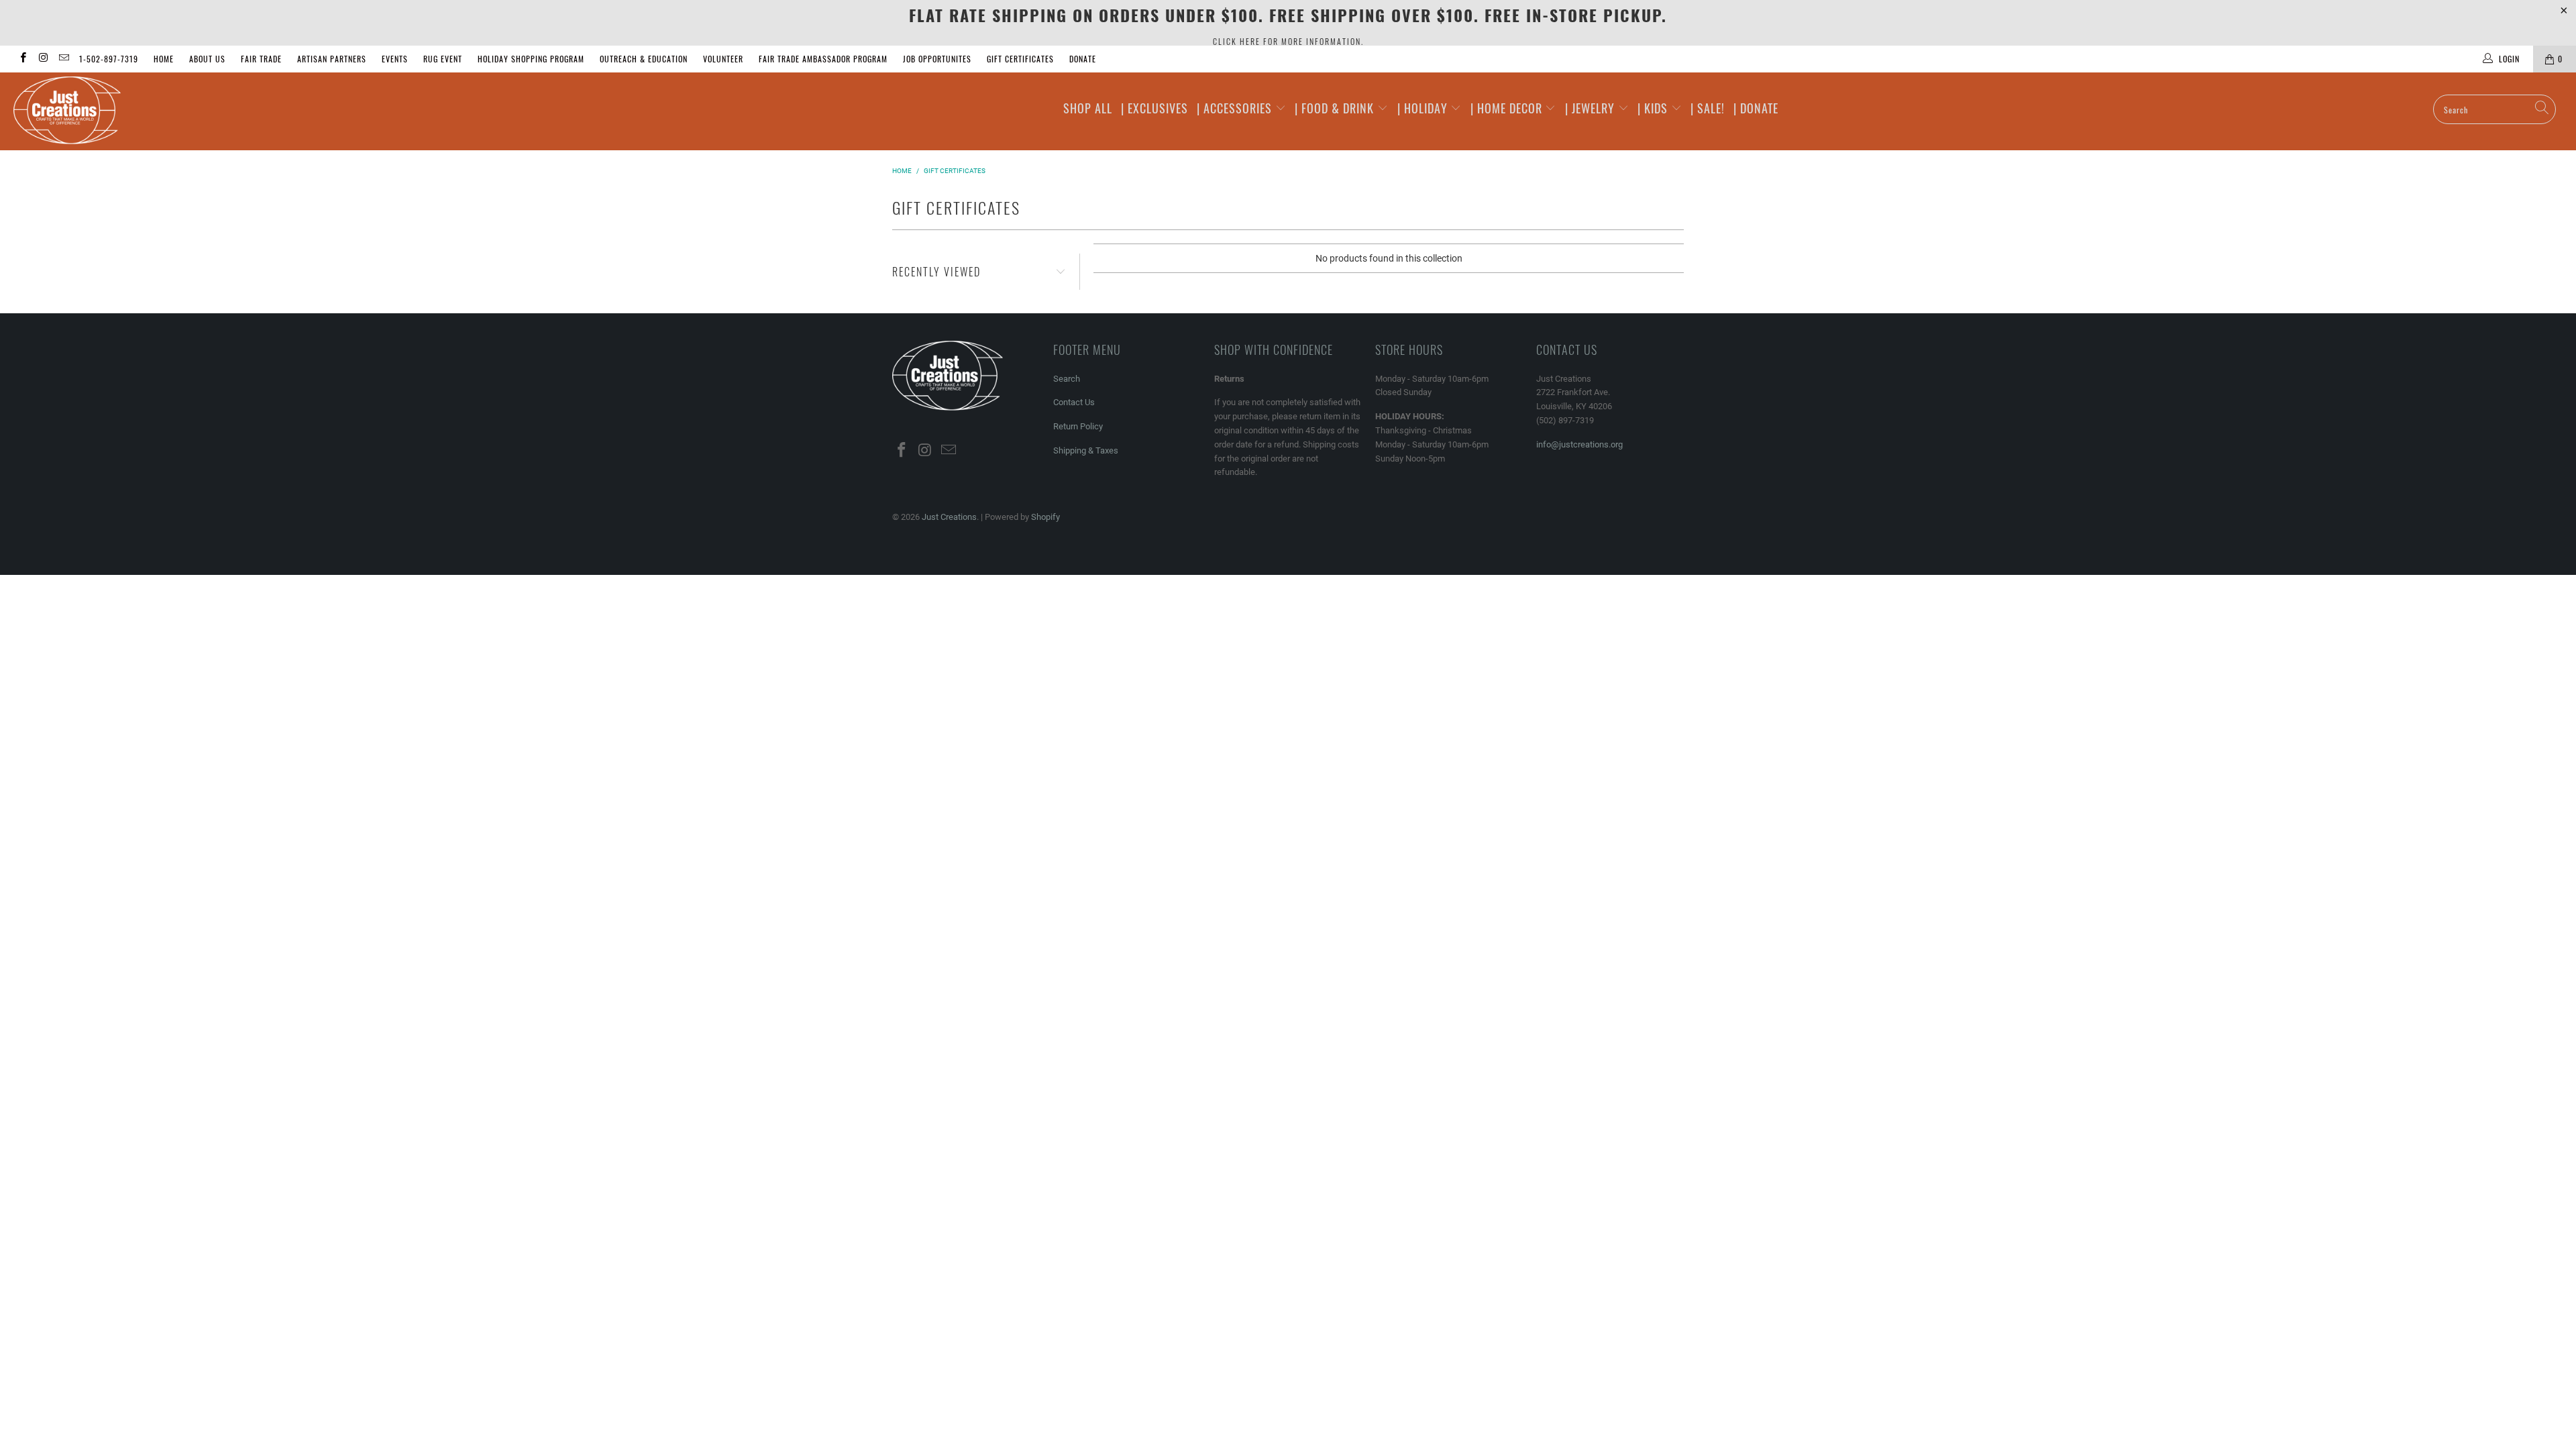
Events (395, 59)
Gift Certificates (1020, 59)
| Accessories (1236, 108)
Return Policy (1078, 426)
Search (1067, 379)
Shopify (1045, 517)
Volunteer (723, 59)
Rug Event (443, 59)
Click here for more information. (1288, 41)
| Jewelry (1592, 108)
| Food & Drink (1336, 108)
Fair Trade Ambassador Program (823, 59)
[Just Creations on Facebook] (22, 59)
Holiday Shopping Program (531, 59)
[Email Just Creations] (63, 59)
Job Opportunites (937, 59)
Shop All (1088, 108)
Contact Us (1074, 402)
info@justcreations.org (1579, 444)
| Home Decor (1508, 108)
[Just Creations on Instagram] (43, 59)
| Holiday (1424, 108)
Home (164, 59)
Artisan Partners (332, 59)
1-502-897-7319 (109, 59)
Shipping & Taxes (1086, 450)
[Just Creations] (213, 111)
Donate (1083, 59)
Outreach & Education (644, 59)
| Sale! (1708, 108)
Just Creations (949, 517)
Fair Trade (261, 59)
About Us (207, 59)
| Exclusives (1155, 108)
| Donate (1756, 108)
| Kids (1654, 108)
